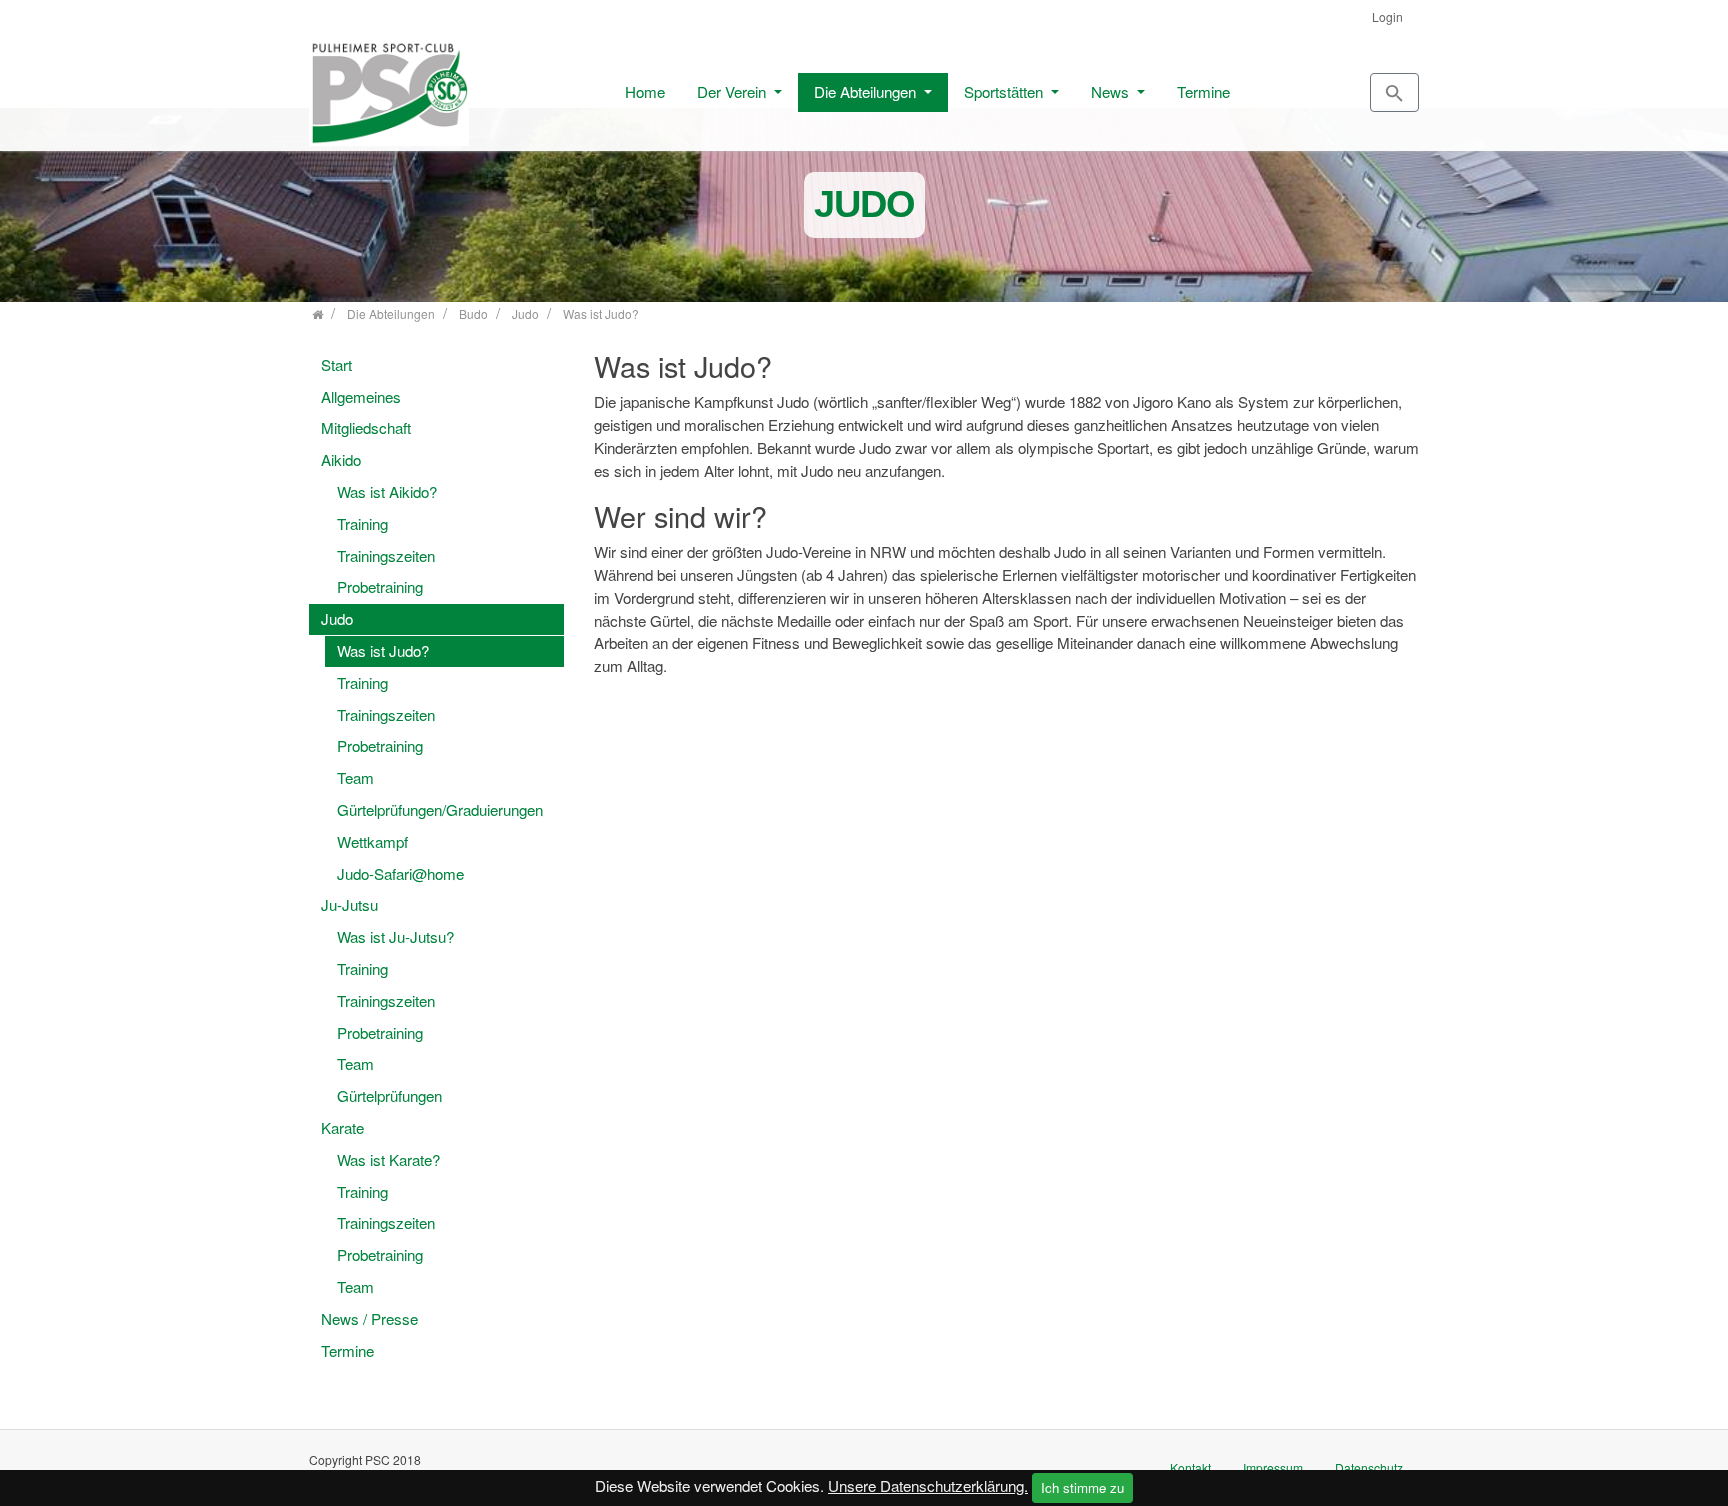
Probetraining (380, 586)
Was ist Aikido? (387, 491)
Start (336, 364)
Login (1387, 16)
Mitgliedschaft (366, 427)
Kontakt (1190, 1467)
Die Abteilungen (867, 91)
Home (645, 91)
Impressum (1273, 1467)
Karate (342, 1127)
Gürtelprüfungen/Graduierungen (440, 809)
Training (362, 523)
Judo (337, 618)
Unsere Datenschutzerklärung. (928, 1485)
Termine (1203, 91)
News (1112, 91)
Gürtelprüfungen (389, 1095)
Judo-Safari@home (400, 873)
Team (355, 777)
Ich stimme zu (1082, 1487)
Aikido (341, 459)
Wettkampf (372, 841)
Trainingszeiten (386, 555)
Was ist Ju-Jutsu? (395, 936)
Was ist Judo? (383, 650)
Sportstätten (1005, 91)
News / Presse (369, 1318)
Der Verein (733, 91)
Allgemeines (361, 396)
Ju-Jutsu (349, 904)
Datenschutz (1369, 1467)
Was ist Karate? (388, 1159)
